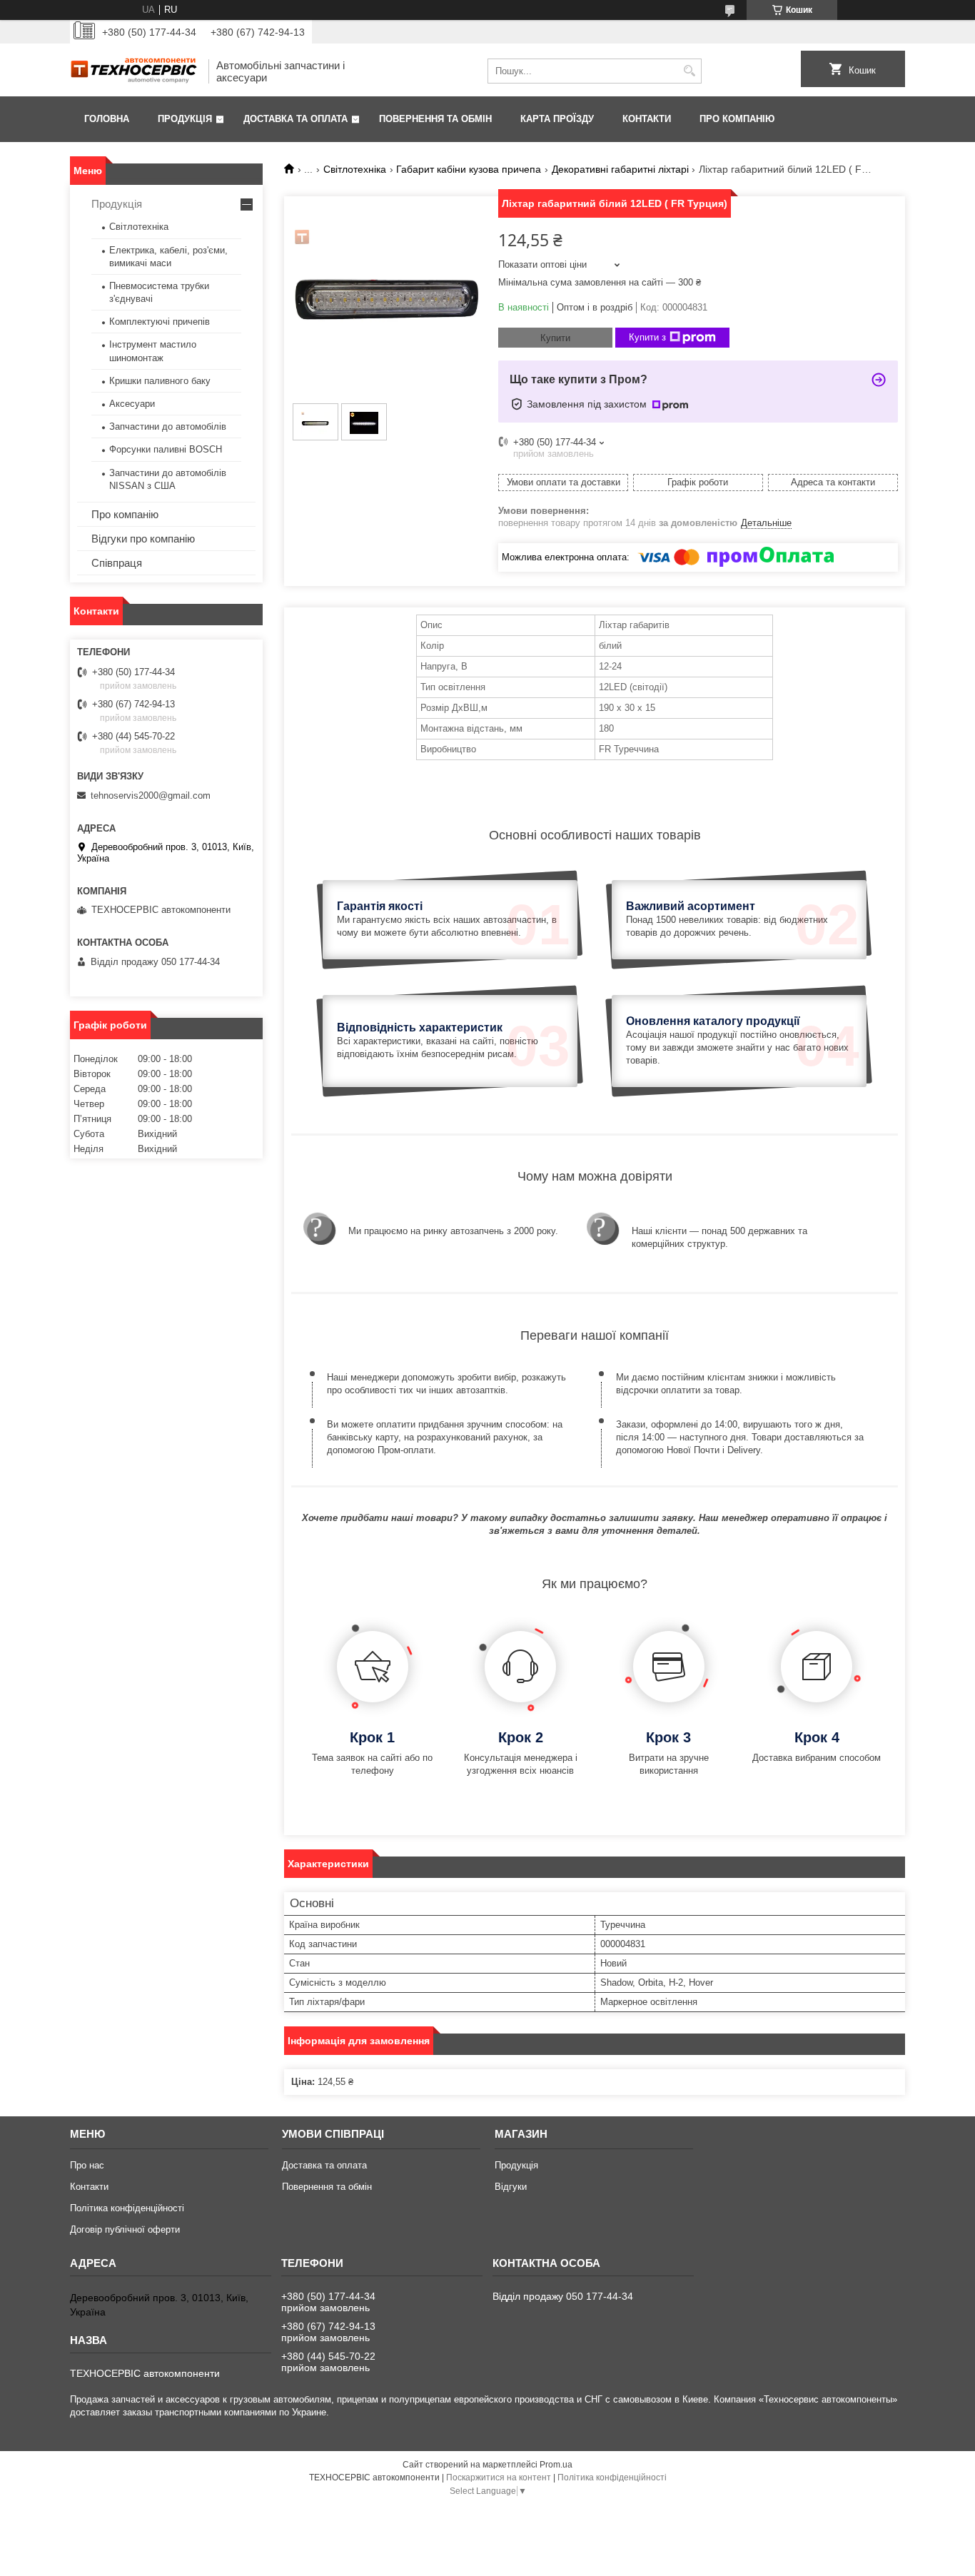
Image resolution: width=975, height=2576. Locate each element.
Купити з (647, 337)
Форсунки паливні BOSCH (166, 449)
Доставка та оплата (295, 119)
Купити (555, 338)
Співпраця (117, 563)
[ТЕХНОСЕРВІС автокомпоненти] (134, 71)
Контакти (647, 119)
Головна (107, 119)
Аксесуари (132, 404)
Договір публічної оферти (125, 2229)
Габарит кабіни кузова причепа (469, 169)
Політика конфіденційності (127, 2208)
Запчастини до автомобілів (168, 426)
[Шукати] (689, 71)
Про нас (87, 2165)
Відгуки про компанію (143, 539)
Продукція (185, 119)
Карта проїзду (557, 119)
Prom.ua (556, 2465)
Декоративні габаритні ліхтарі (620, 169)
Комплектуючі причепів (160, 322)
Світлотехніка (355, 169)
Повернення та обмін (435, 119)
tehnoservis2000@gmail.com (151, 795)
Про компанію (737, 119)
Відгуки (511, 2187)
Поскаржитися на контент (499, 2477)
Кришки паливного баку (160, 381)
